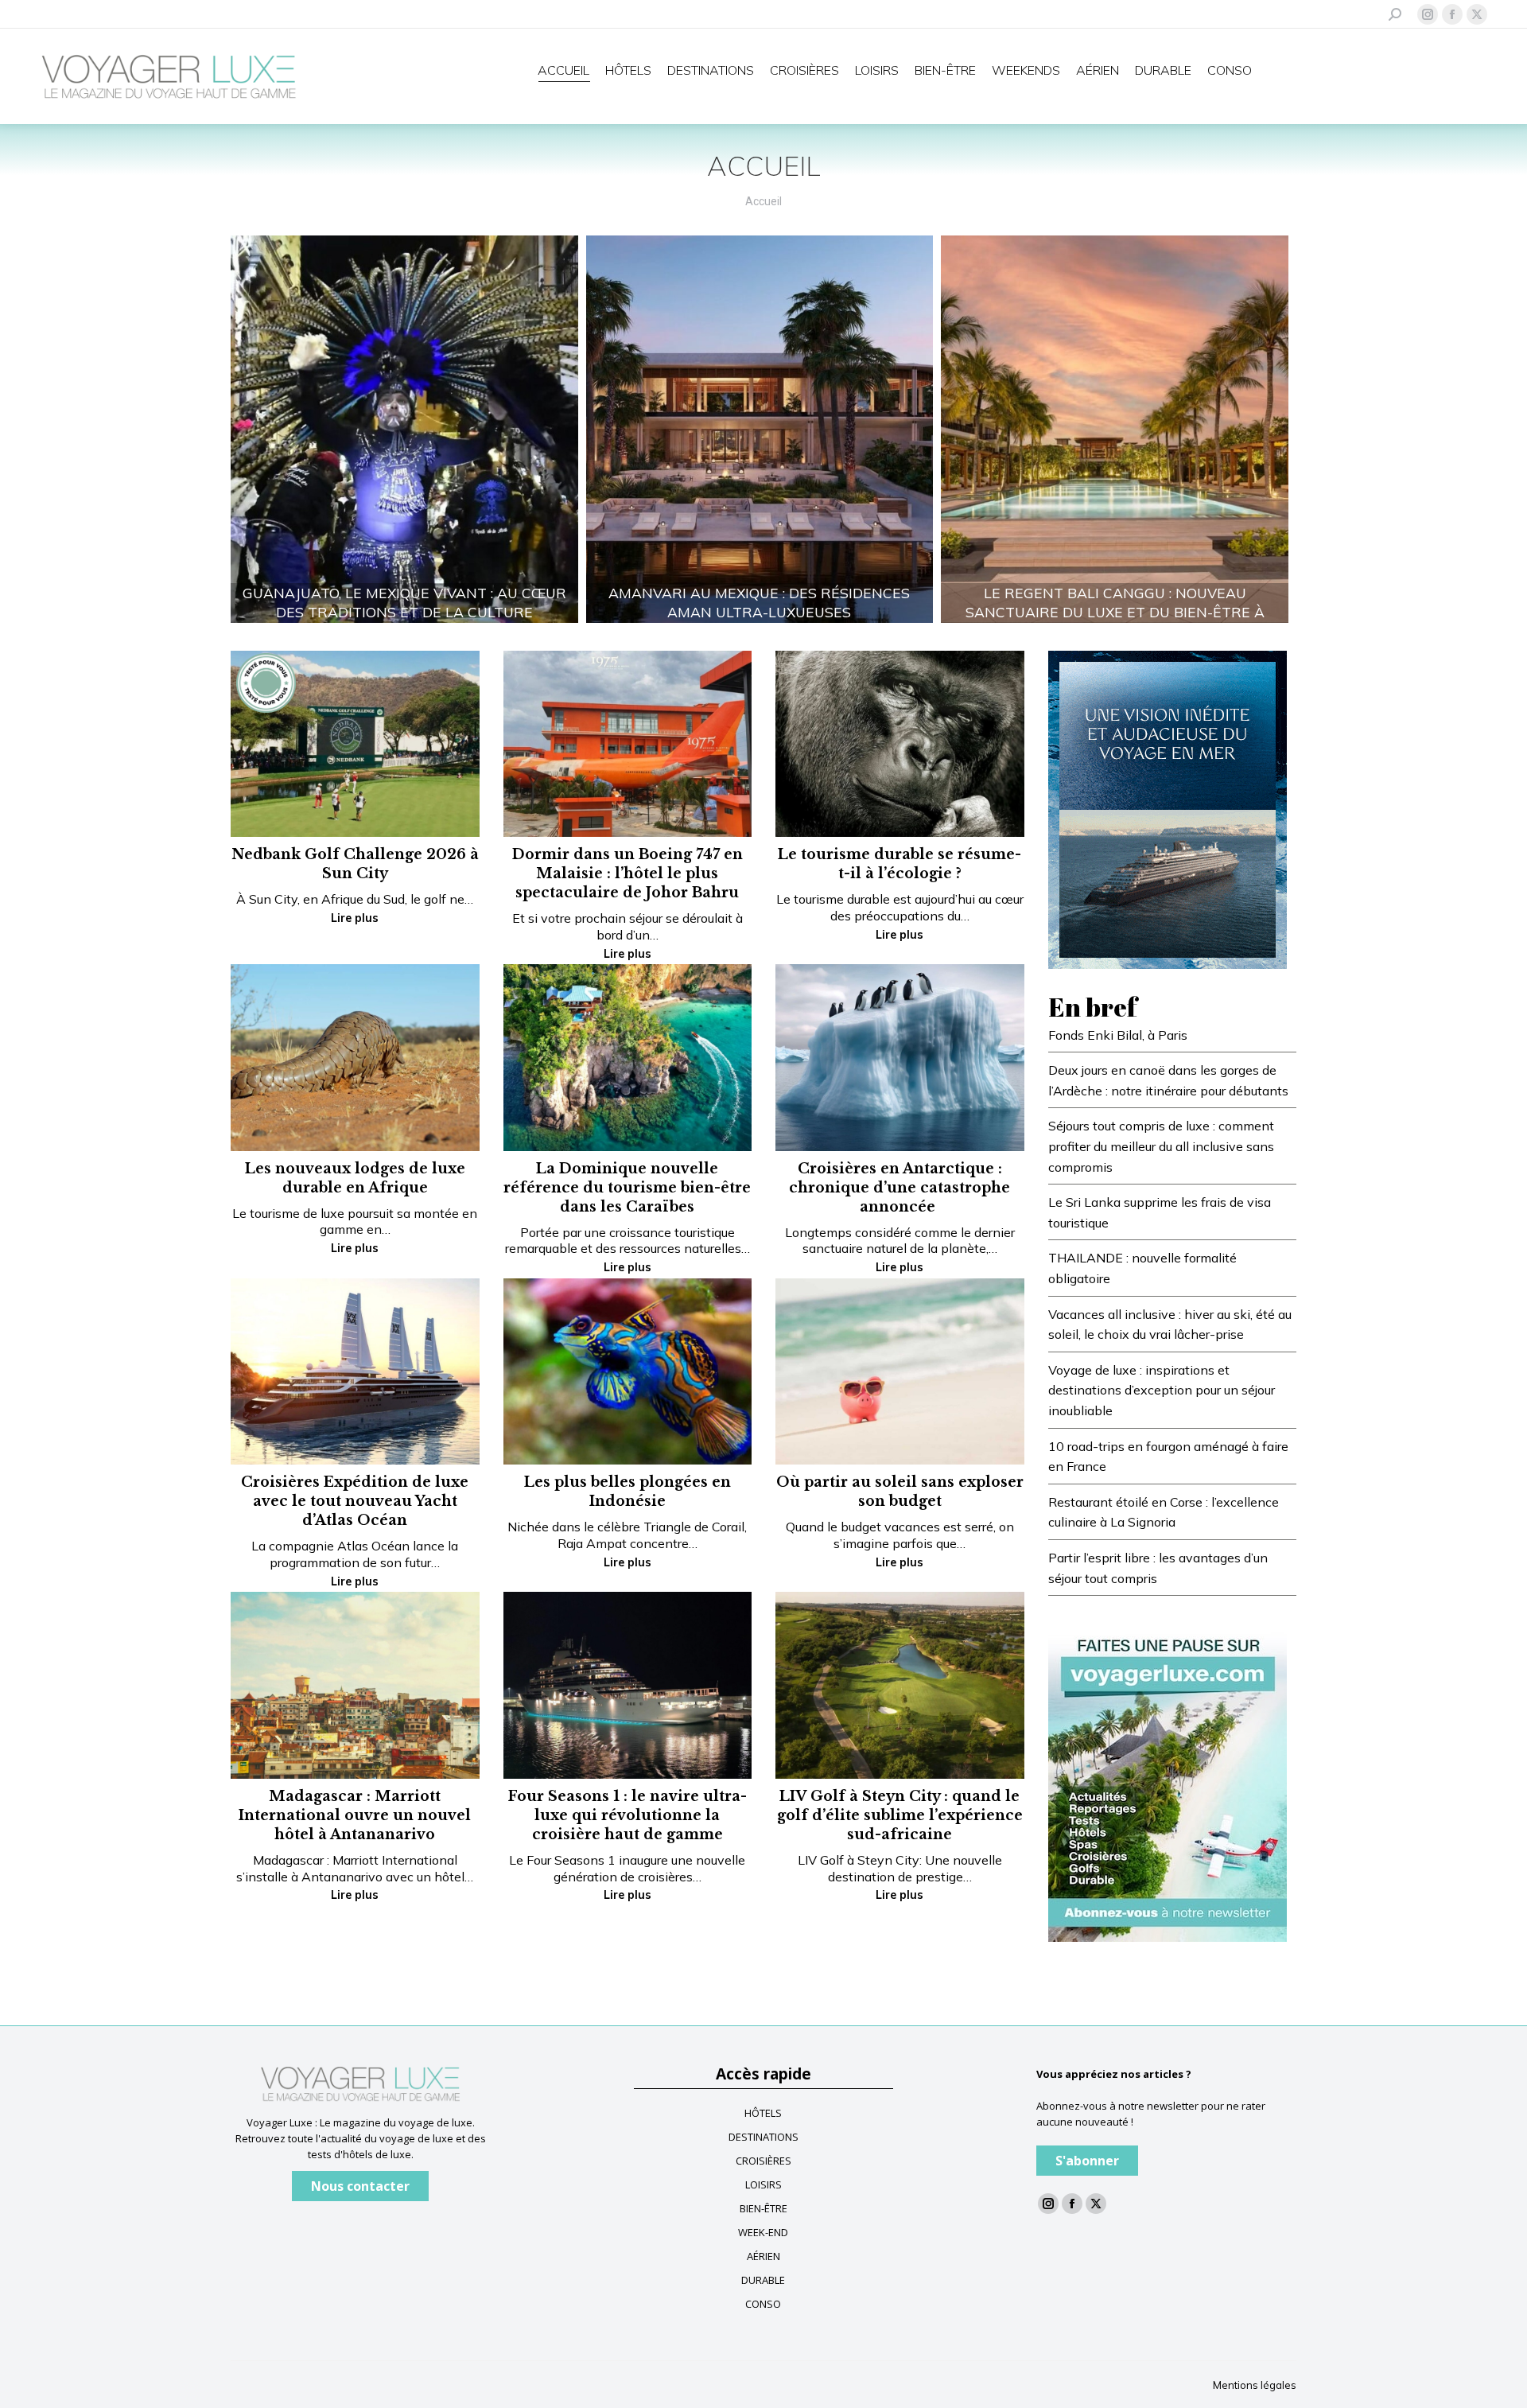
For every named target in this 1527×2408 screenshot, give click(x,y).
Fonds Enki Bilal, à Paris (1118, 1035)
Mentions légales (1255, 2385)
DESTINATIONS (763, 2137)
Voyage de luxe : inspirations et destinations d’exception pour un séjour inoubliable (1162, 1390)
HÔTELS (763, 2113)
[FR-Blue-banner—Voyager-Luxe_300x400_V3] (1168, 808)
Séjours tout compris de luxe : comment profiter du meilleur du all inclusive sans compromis (1161, 1146)
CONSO (763, 2304)
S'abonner (1087, 2161)
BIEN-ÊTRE (763, 2208)
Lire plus (355, 918)
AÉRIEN (763, 2256)
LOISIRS (763, 2184)
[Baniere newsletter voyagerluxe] (1168, 1781)
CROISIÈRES (763, 2161)
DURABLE (763, 2280)
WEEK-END (763, 2232)
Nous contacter (360, 2186)
